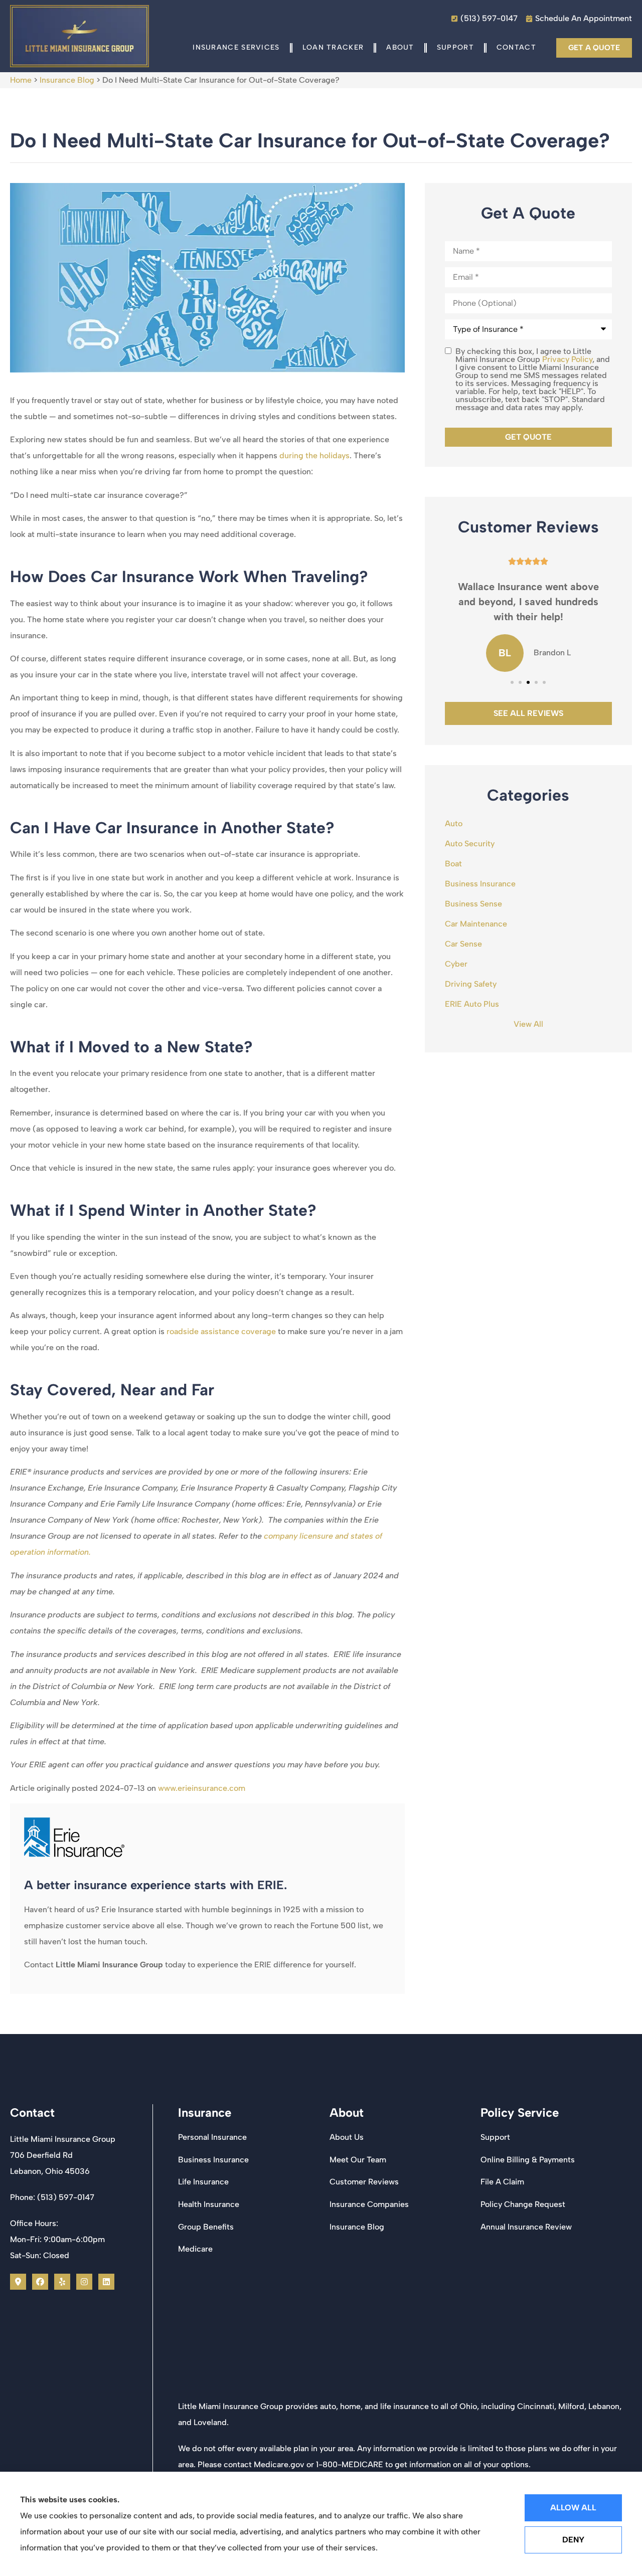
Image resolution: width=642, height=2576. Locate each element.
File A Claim (502, 2182)
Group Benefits (206, 2227)
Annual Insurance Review (526, 2227)
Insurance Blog (67, 80)
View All (528, 1024)
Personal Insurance (212, 2137)
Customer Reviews (364, 2182)
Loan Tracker (333, 47)
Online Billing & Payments (528, 2160)
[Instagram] (84, 2282)
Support (455, 47)
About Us (347, 2137)
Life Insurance (203, 2182)
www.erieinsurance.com (202, 1788)
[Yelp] (62, 2282)
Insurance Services (236, 47)
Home (21, 80)
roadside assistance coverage (221, 1331)
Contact (516, 47)
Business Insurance (213, 2160)
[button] (512, 682)
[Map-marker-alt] (18, 2282)
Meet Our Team (358, 2160)
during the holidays (314, 455)
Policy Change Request (523, 2204)
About (400, 47)
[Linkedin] (106, 2282)
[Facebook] (40, 2282)
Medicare (195, 2249)
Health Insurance (209, 2204)
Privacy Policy (567, 359)
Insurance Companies (369, 2204)
